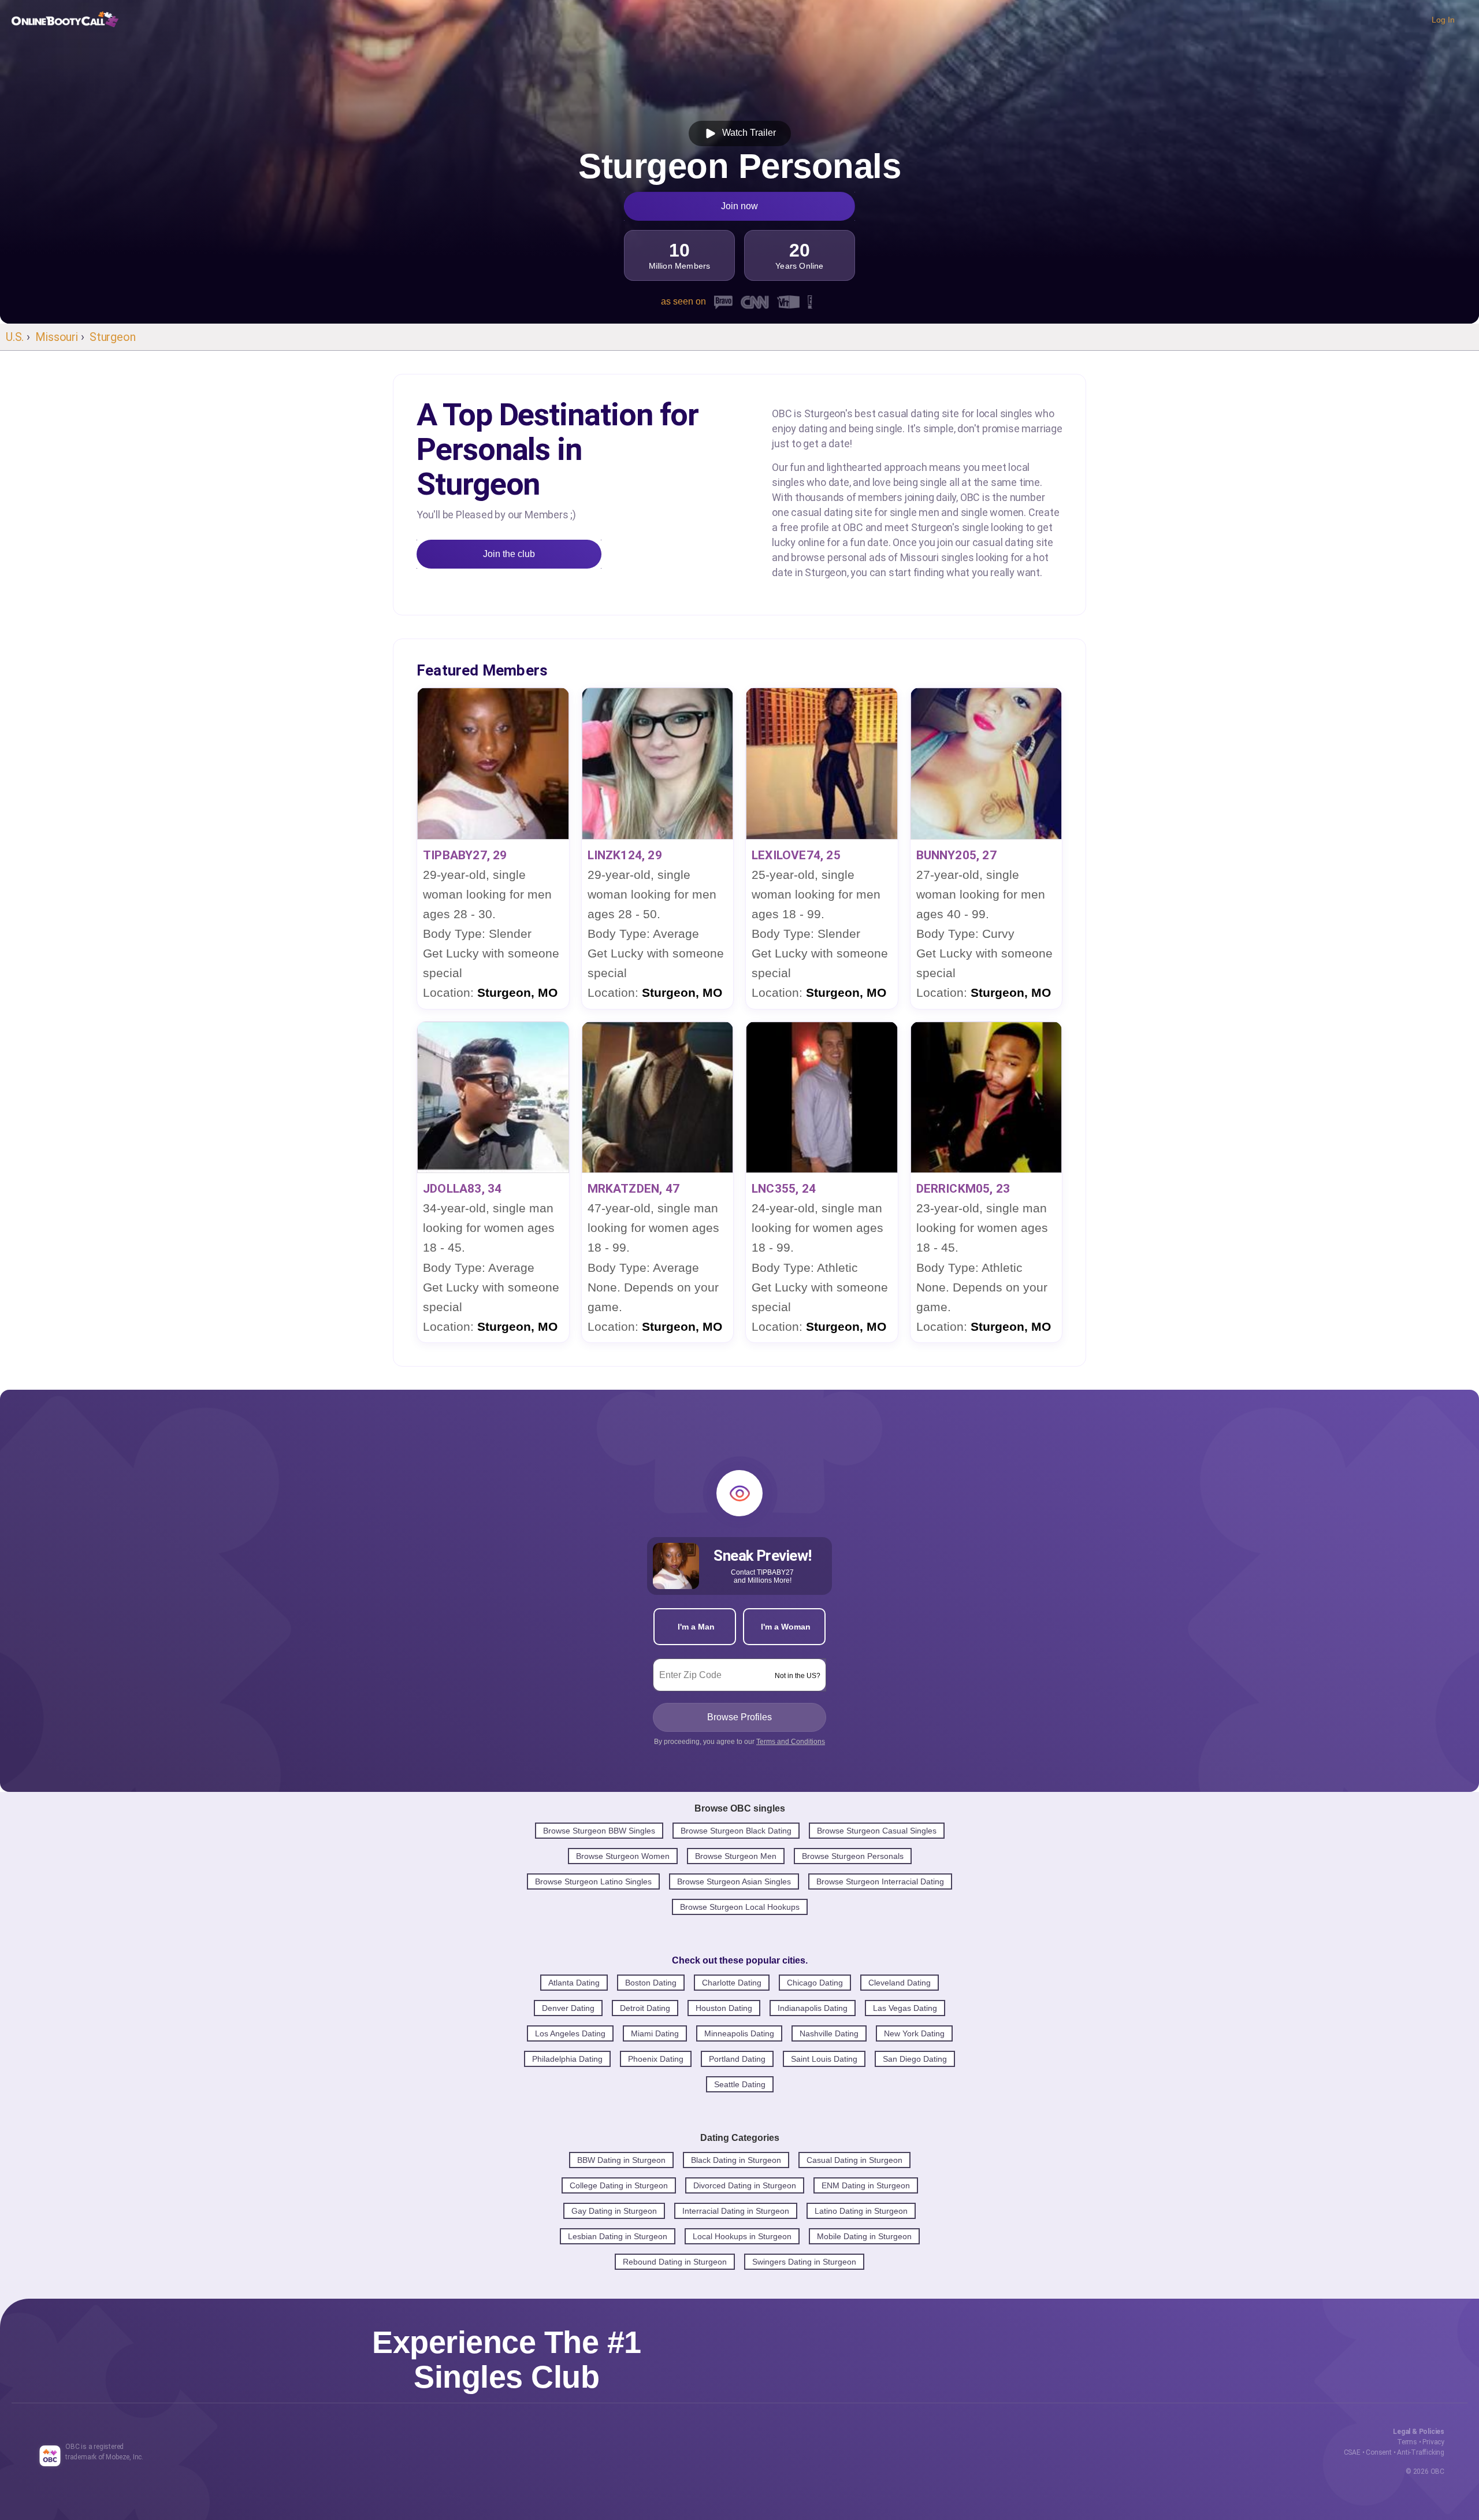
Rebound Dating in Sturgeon (675, 2262)
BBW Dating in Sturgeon (621, 2160)
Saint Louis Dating (824, 2059)
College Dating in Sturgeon (619, 2185)
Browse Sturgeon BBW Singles (599, 1831)
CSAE (1352, 2452)
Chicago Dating (815, 1983)
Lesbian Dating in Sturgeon (618, 2236)
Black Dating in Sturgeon (736, 2160)
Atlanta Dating (574, 1983)
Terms (1407, 2442)
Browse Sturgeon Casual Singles (877, 1831)
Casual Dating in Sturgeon (854, 2160)
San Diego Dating (915, 2059)
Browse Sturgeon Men (736, 1856)
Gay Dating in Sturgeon (614, 2211)
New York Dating (914, 2033)
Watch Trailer (747, 133)
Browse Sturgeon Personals (853, 1856)
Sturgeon (112, 337)
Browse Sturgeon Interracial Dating (880, 1881)
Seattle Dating (740, 2084)
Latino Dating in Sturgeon (861, 2211)
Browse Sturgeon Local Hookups (740, 1907)
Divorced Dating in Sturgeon (745, 2185)
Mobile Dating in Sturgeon (864, 2236)
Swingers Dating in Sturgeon (804, 2262)
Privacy (1433, 2442)
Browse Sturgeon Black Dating (736, 1831)
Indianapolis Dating (813, 2008)
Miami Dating (655, 2033)
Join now (739, 206)
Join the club (509, 554)
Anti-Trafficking (1421, 2452)
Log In (1443, 20)
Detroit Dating (645, 2008)
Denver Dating (568, 2008)
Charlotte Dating (732, 1983)
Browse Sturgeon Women (623, 1856)
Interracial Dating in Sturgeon (736, 2211)
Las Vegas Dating (905, 2008)
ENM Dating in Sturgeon (866, 2185)
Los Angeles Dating (570, 2033)
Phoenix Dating (656, 2059)
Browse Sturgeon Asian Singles (734, 1881)
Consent (1379, 2452)
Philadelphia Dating (567, 2059)
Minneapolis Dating (739, 2033)
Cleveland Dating (900, 1983)
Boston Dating (651, 1983)
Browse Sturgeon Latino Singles (593, 1881)
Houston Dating (724, 2008)
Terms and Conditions (791, 1742)
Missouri (56, 337)
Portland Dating (737, 2059)
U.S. (15, 337)
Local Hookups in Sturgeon (742, 2236)
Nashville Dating (829, 2033)
